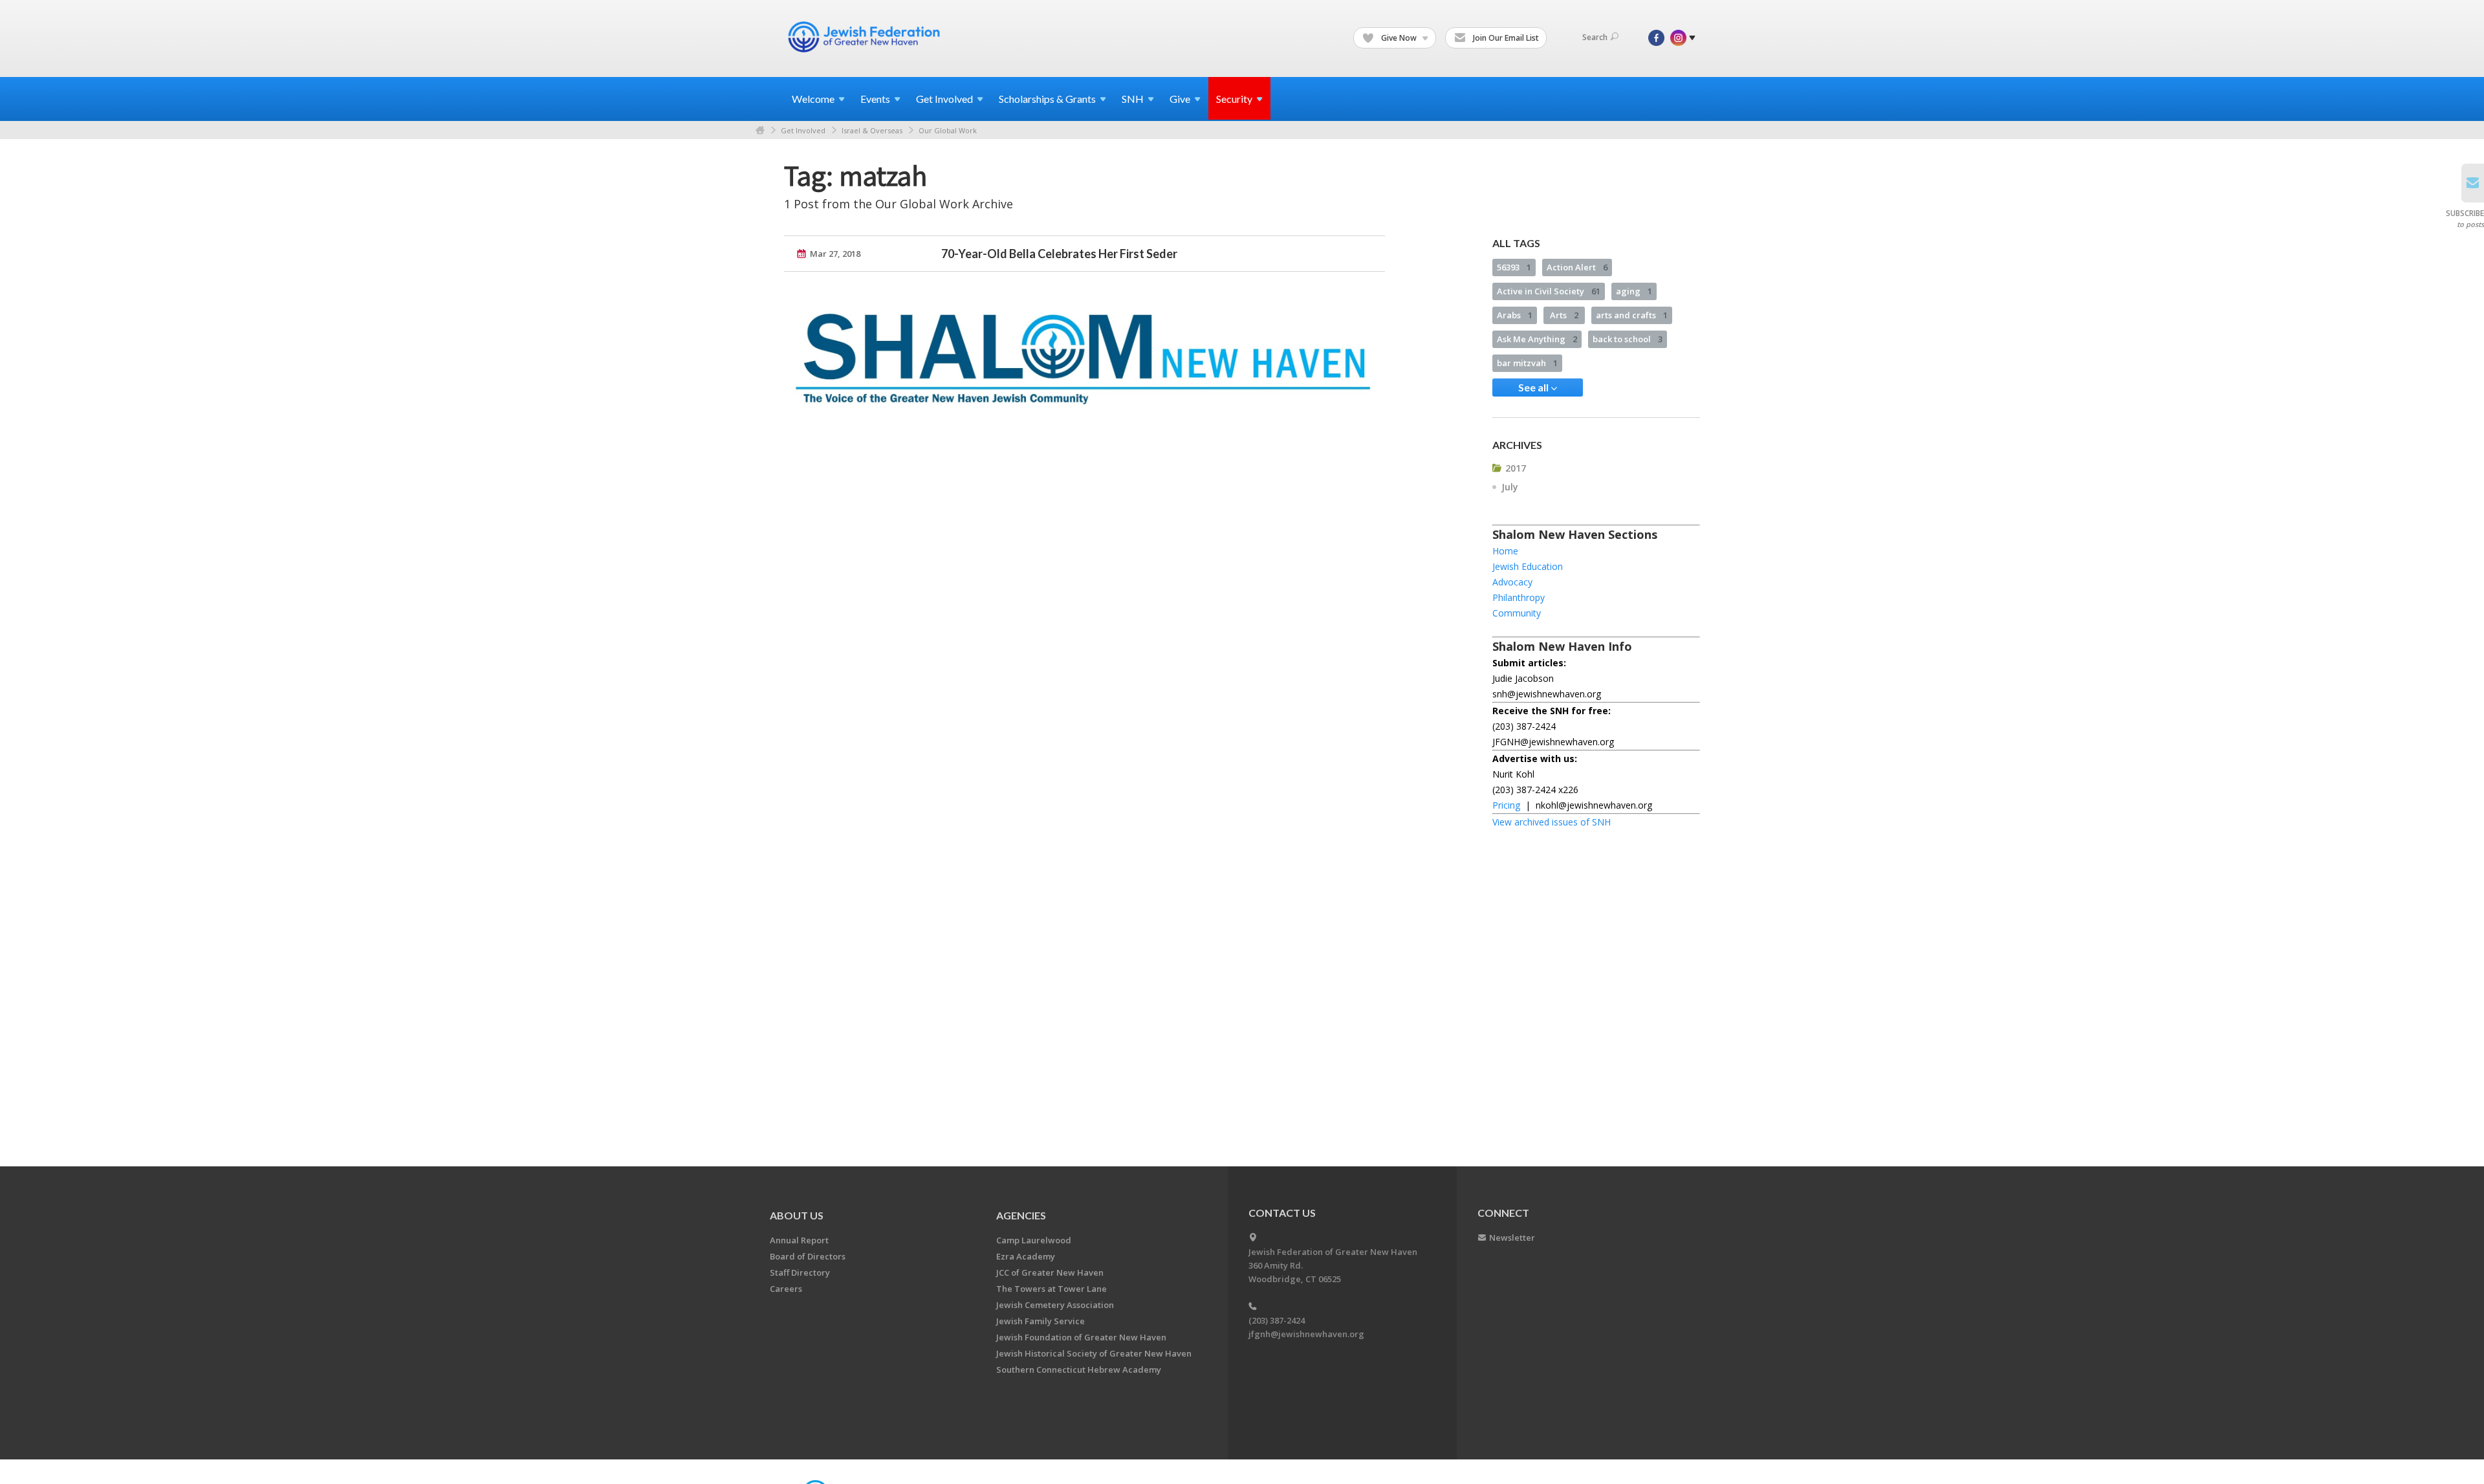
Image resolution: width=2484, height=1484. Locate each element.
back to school (1628, 339)
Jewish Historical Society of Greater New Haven (1094, 1353)
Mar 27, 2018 (835, 254)
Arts (1564, 315)
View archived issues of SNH (1552, 822)
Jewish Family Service (1040, 1321)
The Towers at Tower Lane (1051, 1289)
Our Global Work (948, 130)
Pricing (1506, 805)
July (1510, 487)
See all (1534, 387)
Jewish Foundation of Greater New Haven (1081, 1337)
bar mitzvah (1527, 363)
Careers (786, 1289)
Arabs (1515, 315)
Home (760, 130)
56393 (1514, 267)
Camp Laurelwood (1034, 1240)
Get (944, 99)
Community (1517, 613)
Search (1595, 37)
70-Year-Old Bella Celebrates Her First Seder (1059, 254)
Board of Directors (808, 1256)
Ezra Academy (1026, 1256)
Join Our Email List (1505, 38)
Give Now (1399, 38)
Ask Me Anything (1537, 339)
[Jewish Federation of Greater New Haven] (866, 37)
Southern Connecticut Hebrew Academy (1079, 1369)
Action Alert (1577, 267)
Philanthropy (1519, 597)
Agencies (1021, 1215)
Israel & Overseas (872, 130)
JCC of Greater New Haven (1050, 1272)
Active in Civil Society (1549, 291)
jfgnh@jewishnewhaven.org (1306, 1334)
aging (1634, 291)
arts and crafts (1632, 315)
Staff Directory (800, 1272)
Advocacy (1512, 582)
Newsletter (1512, 1238)
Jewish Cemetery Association (1055, 1305)
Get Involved (803, 130)
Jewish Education (1528, 566)
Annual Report (799, 1240)
